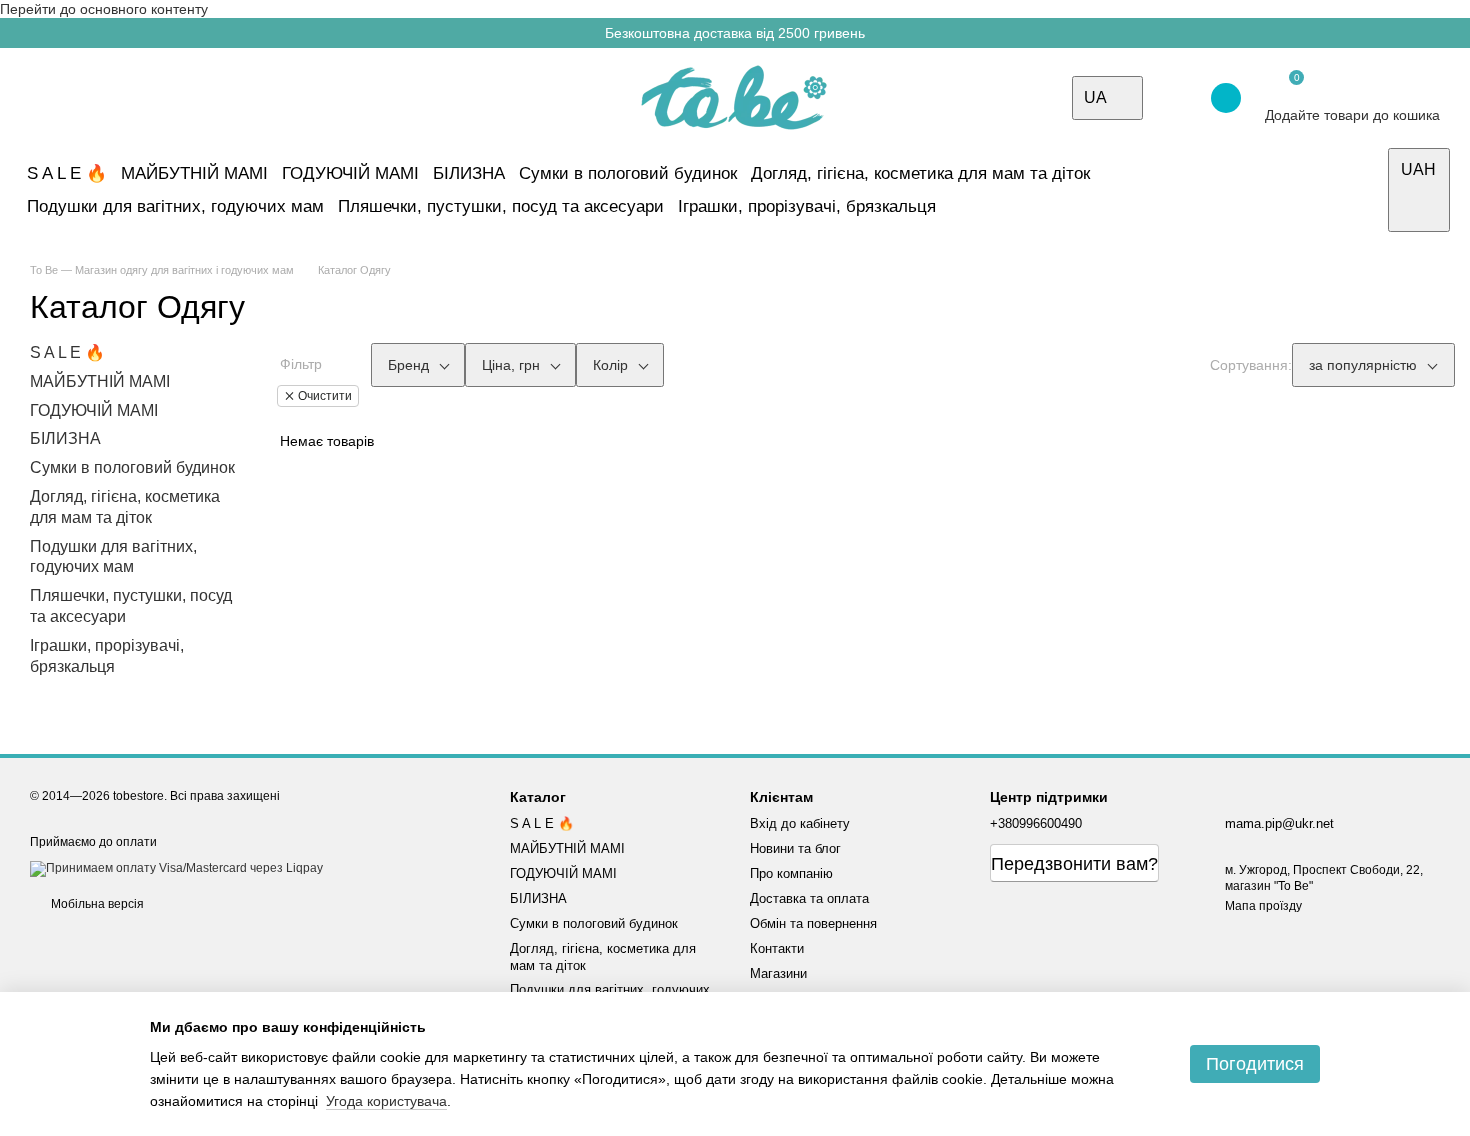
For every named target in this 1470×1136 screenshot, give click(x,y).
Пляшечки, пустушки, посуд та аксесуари (501, 206)
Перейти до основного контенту (104, 9)
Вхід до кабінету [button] (800, 823)
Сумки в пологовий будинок (628, 173)
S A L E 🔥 (67, 173)
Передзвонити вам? (1074, 864)
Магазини (778, 973)
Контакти (777, 948)
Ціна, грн (511, 365)
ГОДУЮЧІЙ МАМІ (350, 173)
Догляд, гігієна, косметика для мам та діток (920, 173)
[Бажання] (1172, 98)
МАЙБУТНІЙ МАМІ (194, 173)
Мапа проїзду (1263, 906)
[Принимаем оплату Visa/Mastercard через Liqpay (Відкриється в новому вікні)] (176, 868)
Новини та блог (795, 848)
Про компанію (791, 873)
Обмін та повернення (813, 923)
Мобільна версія (96, 904)
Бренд (408, 365)
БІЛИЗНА (469, 173)
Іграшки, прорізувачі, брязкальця (807, 206)
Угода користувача (386, 1101)
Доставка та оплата (809, 898)
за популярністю (1363, 365)
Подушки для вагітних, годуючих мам (175, 206)
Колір (610, 365)
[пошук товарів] (1365, 190)
